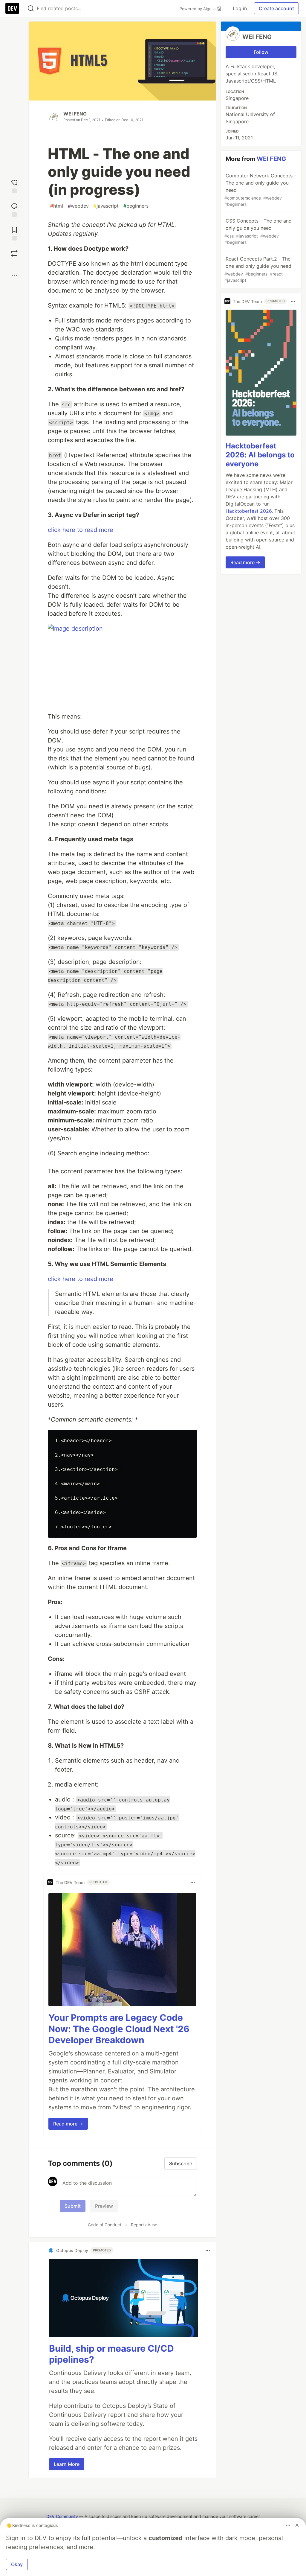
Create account (276, 8)
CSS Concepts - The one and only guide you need (258, 231)
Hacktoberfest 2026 (249, 511)
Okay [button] (17, 2564)
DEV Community (62, 2516)
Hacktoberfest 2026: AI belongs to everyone (260, 455)
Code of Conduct (105, 2225)
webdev (78, 206)
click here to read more (81, 530)
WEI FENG (75, 114)
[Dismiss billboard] (297, 2525)
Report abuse (144, 2225)
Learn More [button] (67, 2464)
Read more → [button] (68, 2124)
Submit (73, 2206)
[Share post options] (14, 275)
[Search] (31, 9)
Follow (261, 52)
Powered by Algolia (198, 9)
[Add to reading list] (14, 233)
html (57, 206)
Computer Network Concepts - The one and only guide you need (260, 190)
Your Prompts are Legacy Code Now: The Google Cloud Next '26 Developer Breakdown (119, 2029)
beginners (136, 206)
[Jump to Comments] (14, 209)
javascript (106, 206)
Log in (240, 8)
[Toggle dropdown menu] (193, 1882)
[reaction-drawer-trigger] (14, 186)
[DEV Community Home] (12, 8)
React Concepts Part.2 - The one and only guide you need (258, 269)
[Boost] (14, 253)
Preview (104, 2206)
